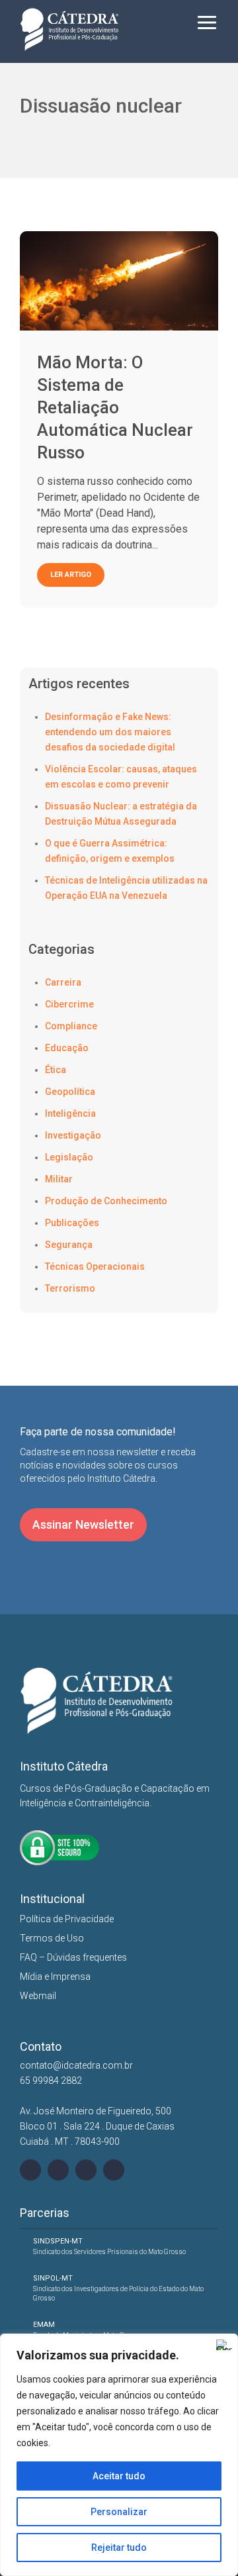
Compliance (71, 1026)
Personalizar (119, 2512)
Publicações (72, 1223)
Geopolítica (70, 1092)
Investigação (73, 1135)
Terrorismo (70, 1288)
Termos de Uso (52, 1938)
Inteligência (70, 1113)
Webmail (38, 1996)
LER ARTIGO (71, 575)
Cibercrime (69, 1004)
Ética (56, 1070)
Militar (59, 1179)
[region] (119, 2455)
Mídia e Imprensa (55, 1977)
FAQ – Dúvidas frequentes (73, 1957)
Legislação (69, 1157)
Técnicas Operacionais (95, 1266)
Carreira (63, 982)
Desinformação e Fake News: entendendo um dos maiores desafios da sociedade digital (110, 732)
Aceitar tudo (119, 2476)
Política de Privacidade (67, 1919)
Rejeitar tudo (119, 2548)
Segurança (69, 1245)
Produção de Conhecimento (106, 1201)
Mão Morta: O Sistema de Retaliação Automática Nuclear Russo (115, 407)
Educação (67, 1048)
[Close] (224, 2345)
